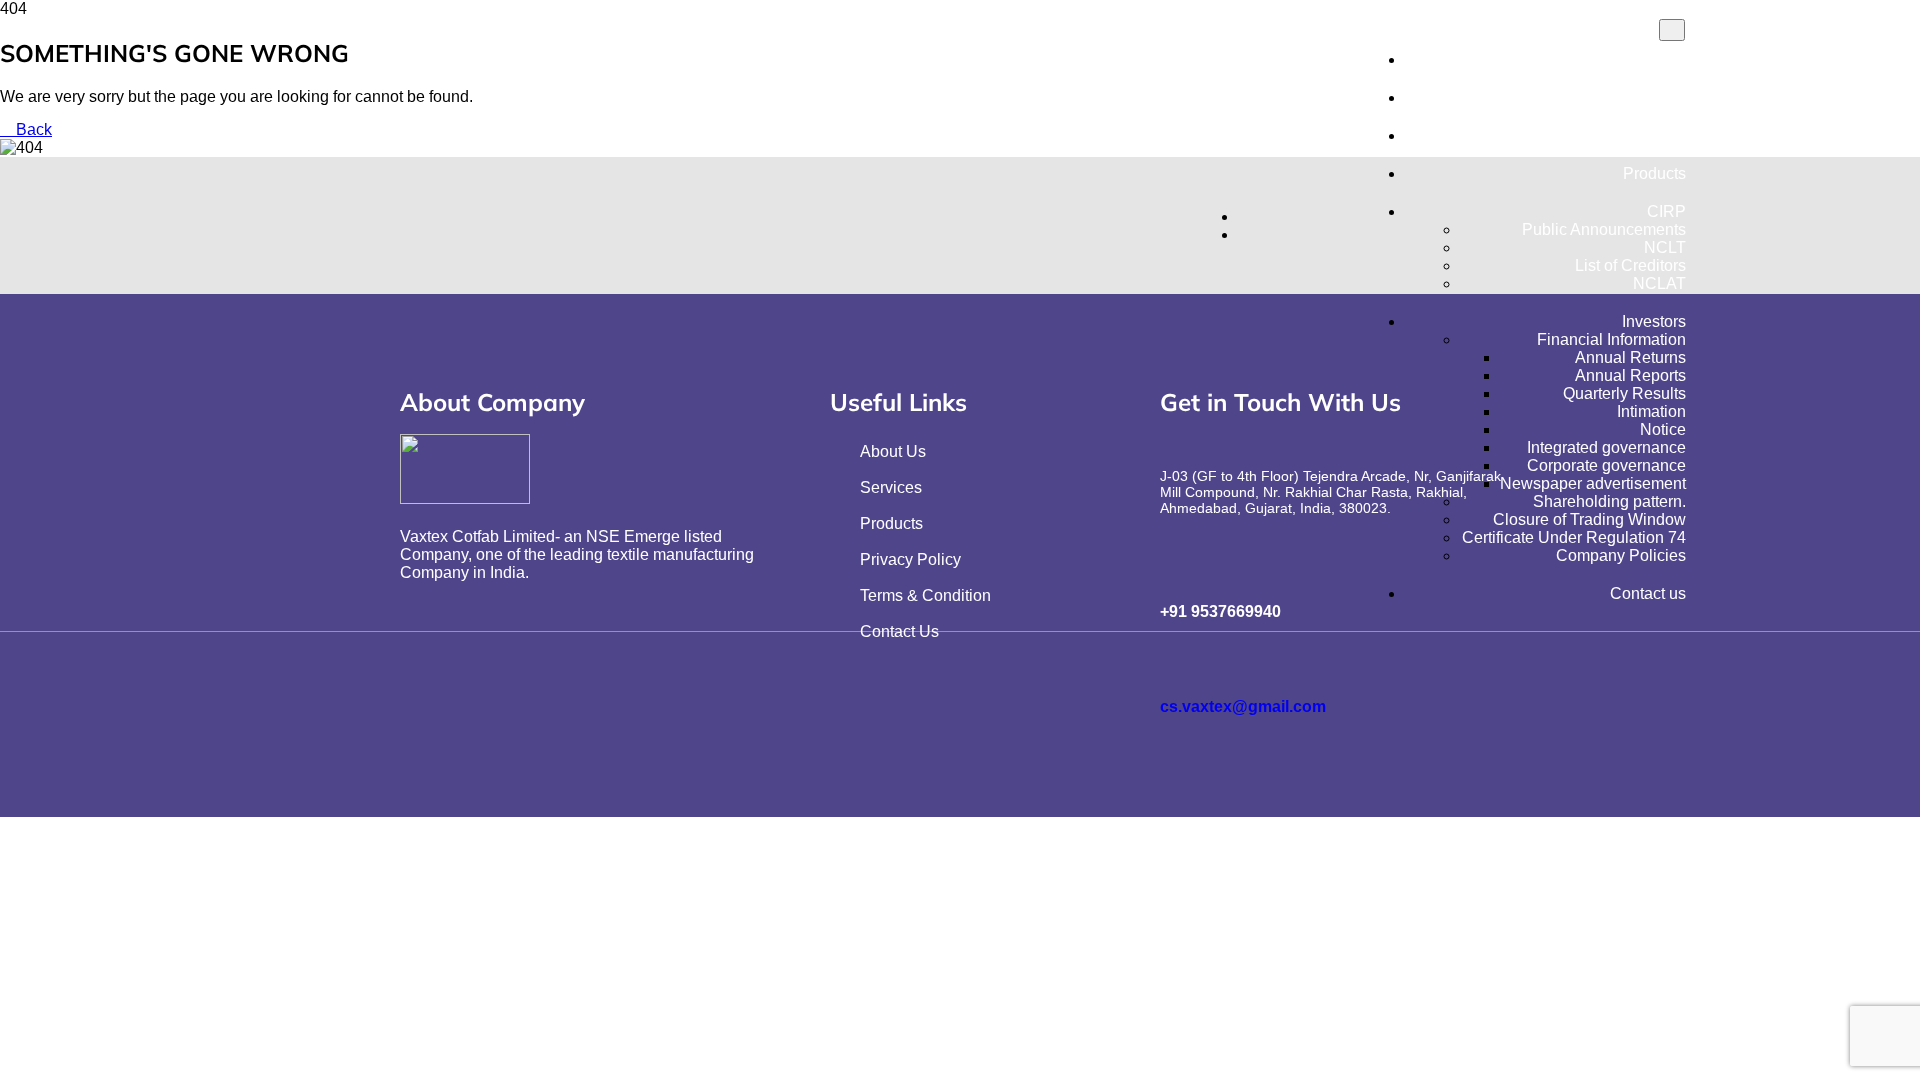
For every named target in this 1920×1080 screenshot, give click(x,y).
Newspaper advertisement (1593, 483)
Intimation (1651, 411)
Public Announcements (1604, 229)
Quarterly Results (1624, 393)
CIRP (1666, 211)
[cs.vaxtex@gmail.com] (1175, 661)
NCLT (1665, 247)
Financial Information (1611, 339)
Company (1651, 135)
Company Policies (1621, 555)
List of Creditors (1630, 265)
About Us (1653, 97)
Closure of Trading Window (1589, 519)
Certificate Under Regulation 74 (1574, 537)
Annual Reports (1630, 375)
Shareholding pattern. (1609, 501)
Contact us (1648, 593)
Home (1664, 59)
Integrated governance (1606, 447)
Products (1654, 173)
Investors (1654, 321)
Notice (1663, 429)
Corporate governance (1606, 465)
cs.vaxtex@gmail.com (1243, 706)
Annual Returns (1630, 357)
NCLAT (1659, 283)
